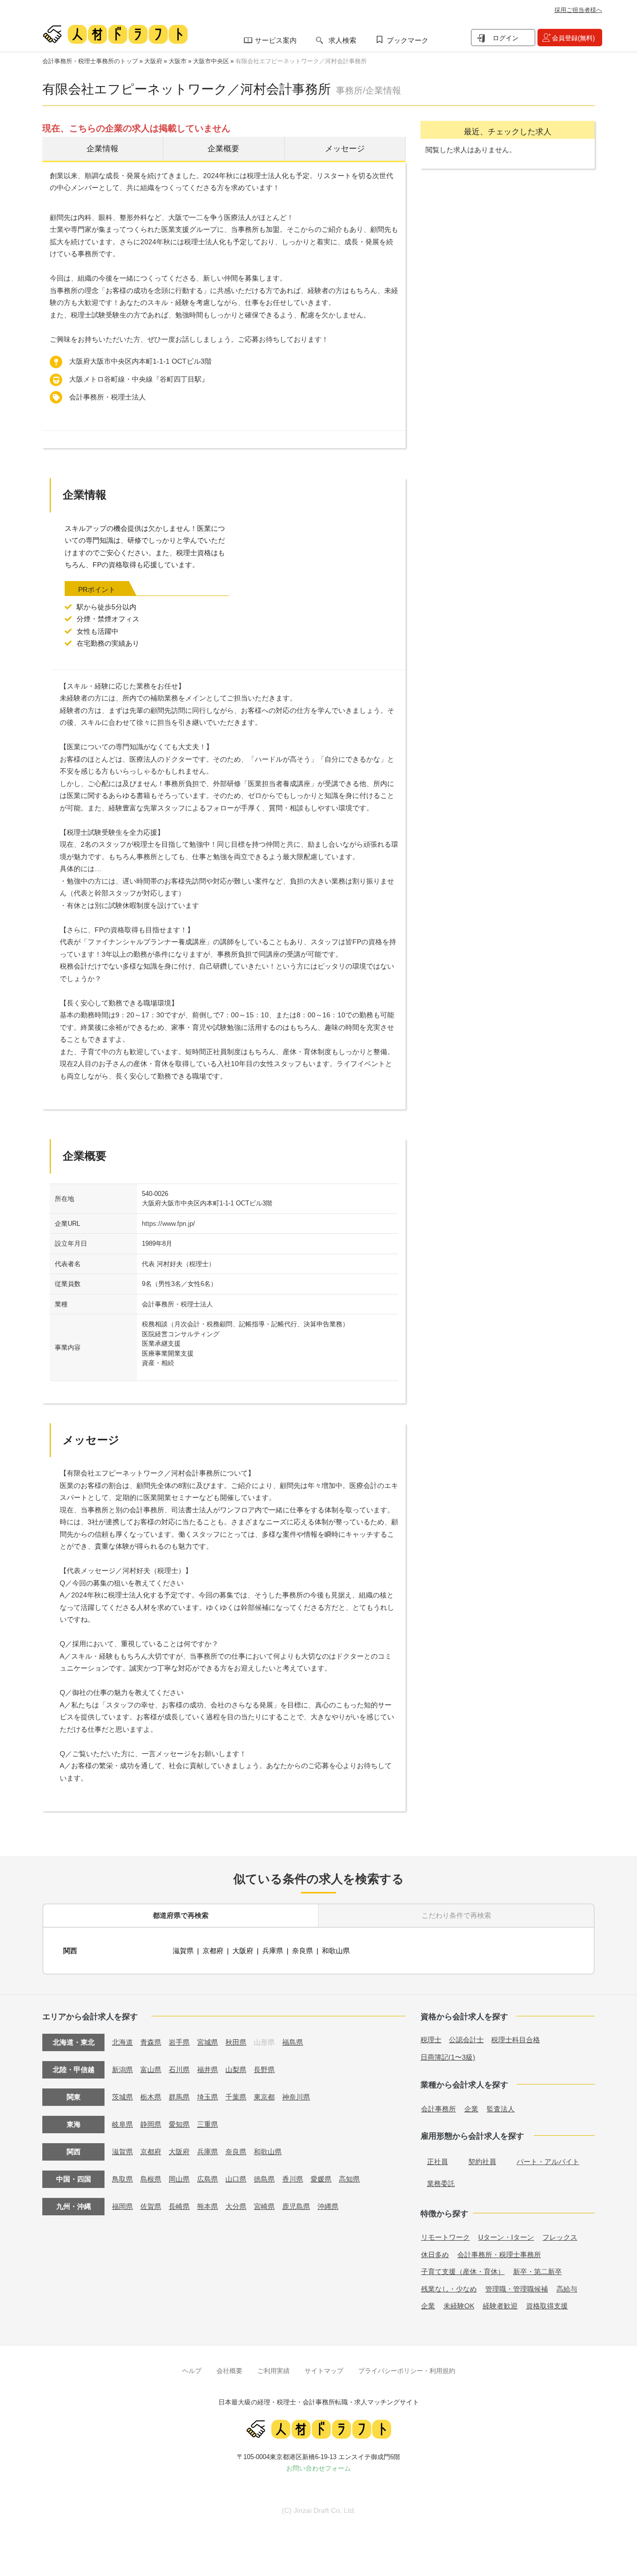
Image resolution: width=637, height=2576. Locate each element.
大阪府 (153, 61)
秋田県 (236, 2042)
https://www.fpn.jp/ (168, 1224)
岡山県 (179, 2179)
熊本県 (208, 2206)
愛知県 (179, 2124)
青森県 (151, 2042)
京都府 (213, 1951)
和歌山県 (336, 1951)
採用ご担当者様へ (578, 10)
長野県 (264, 2070)
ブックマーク (408, 40)
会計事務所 (438, 2109)
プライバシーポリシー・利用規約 (407, 2371)
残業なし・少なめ (449, 2289)
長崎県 (179, 2206)
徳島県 (264, 2179)
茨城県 (122, 2097)
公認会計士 (466, 2040)
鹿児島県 (296, 2206)
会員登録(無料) (573, 38)
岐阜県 (122, 2124)
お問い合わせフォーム (318, 2468)
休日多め (435, 2255)
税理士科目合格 (516, 2040)
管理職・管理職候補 (517, 2289)
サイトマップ (324, 2371)
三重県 (208, 2124)
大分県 (236, 2206)
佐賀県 (151, 2206)
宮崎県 (264, 2206)
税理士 (431, 2040)
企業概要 (223, 149)
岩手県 (179, 2042)
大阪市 (178, 61)
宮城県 (208, 2042)
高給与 (567, 2289)
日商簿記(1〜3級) (448, 2057)
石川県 (179, 2070)
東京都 (264, 2097)
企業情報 (103, 149)
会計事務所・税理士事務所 (499, 2255)
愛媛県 (321, 2179)
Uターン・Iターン (506, 2237)
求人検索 (342, 40)
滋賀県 (183, 1951)
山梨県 (236, 2070)
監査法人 (501, 2109)
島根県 (151, 2179)
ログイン (506, 38)
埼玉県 (208, 2097)
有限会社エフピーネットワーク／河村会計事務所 (301, 61)
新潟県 (122, 2070)
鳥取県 (122, 2179)
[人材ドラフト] (115, 34)
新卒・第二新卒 (537, 2272)
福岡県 (122, 2206)
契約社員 (482, 2162)
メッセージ (345, 149)
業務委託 (441, 2183)
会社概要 (229, 2371)
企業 (471, 2109)
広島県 (208, 2179)
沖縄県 (328, 2206)
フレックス (560, 2237)
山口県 (236, 2179)
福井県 (208, 2070)
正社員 (437, 2162)
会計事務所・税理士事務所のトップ (90, 61)
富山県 (151, 2070)
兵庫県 (273, 1951)
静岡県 (151, 2124)
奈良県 (303, 1951)
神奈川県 (296, 2097)
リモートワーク (445, 2237)
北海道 (122, 2042)
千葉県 (236, 2097)
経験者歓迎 (500, 2306)
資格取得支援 (547, 2306)
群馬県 (179, 2097)
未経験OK (459, 2306)
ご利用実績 (273, 2371)
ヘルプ (192, 2371)
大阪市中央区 (211, 61)
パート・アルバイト (548, 2162)
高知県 (349, 2179)
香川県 (293, 2179)
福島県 (293, 2042)
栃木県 (151, 2097)
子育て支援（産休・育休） (463, 2272)
